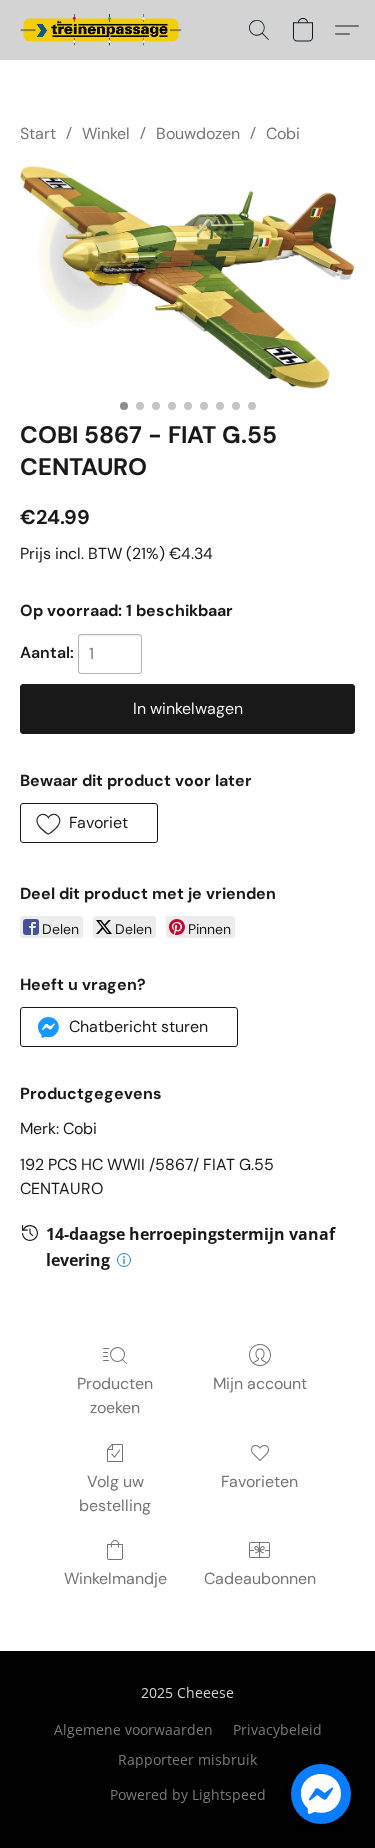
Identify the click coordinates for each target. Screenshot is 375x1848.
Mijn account (260, 1383)
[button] (105, 30)
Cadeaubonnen (260, 1578)
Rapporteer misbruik (187, 1759)
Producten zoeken (115, 1395)
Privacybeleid (277, 1729)
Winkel (106, 133)
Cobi (283, 133)
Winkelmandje (115, 1578)
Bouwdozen (198, 133)
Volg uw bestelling (115, 1493)
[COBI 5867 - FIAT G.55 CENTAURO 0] (187, 277)
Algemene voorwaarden (133, 1729)
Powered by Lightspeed (188, 1794)
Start (38, 133)
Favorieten (259, 1481)
